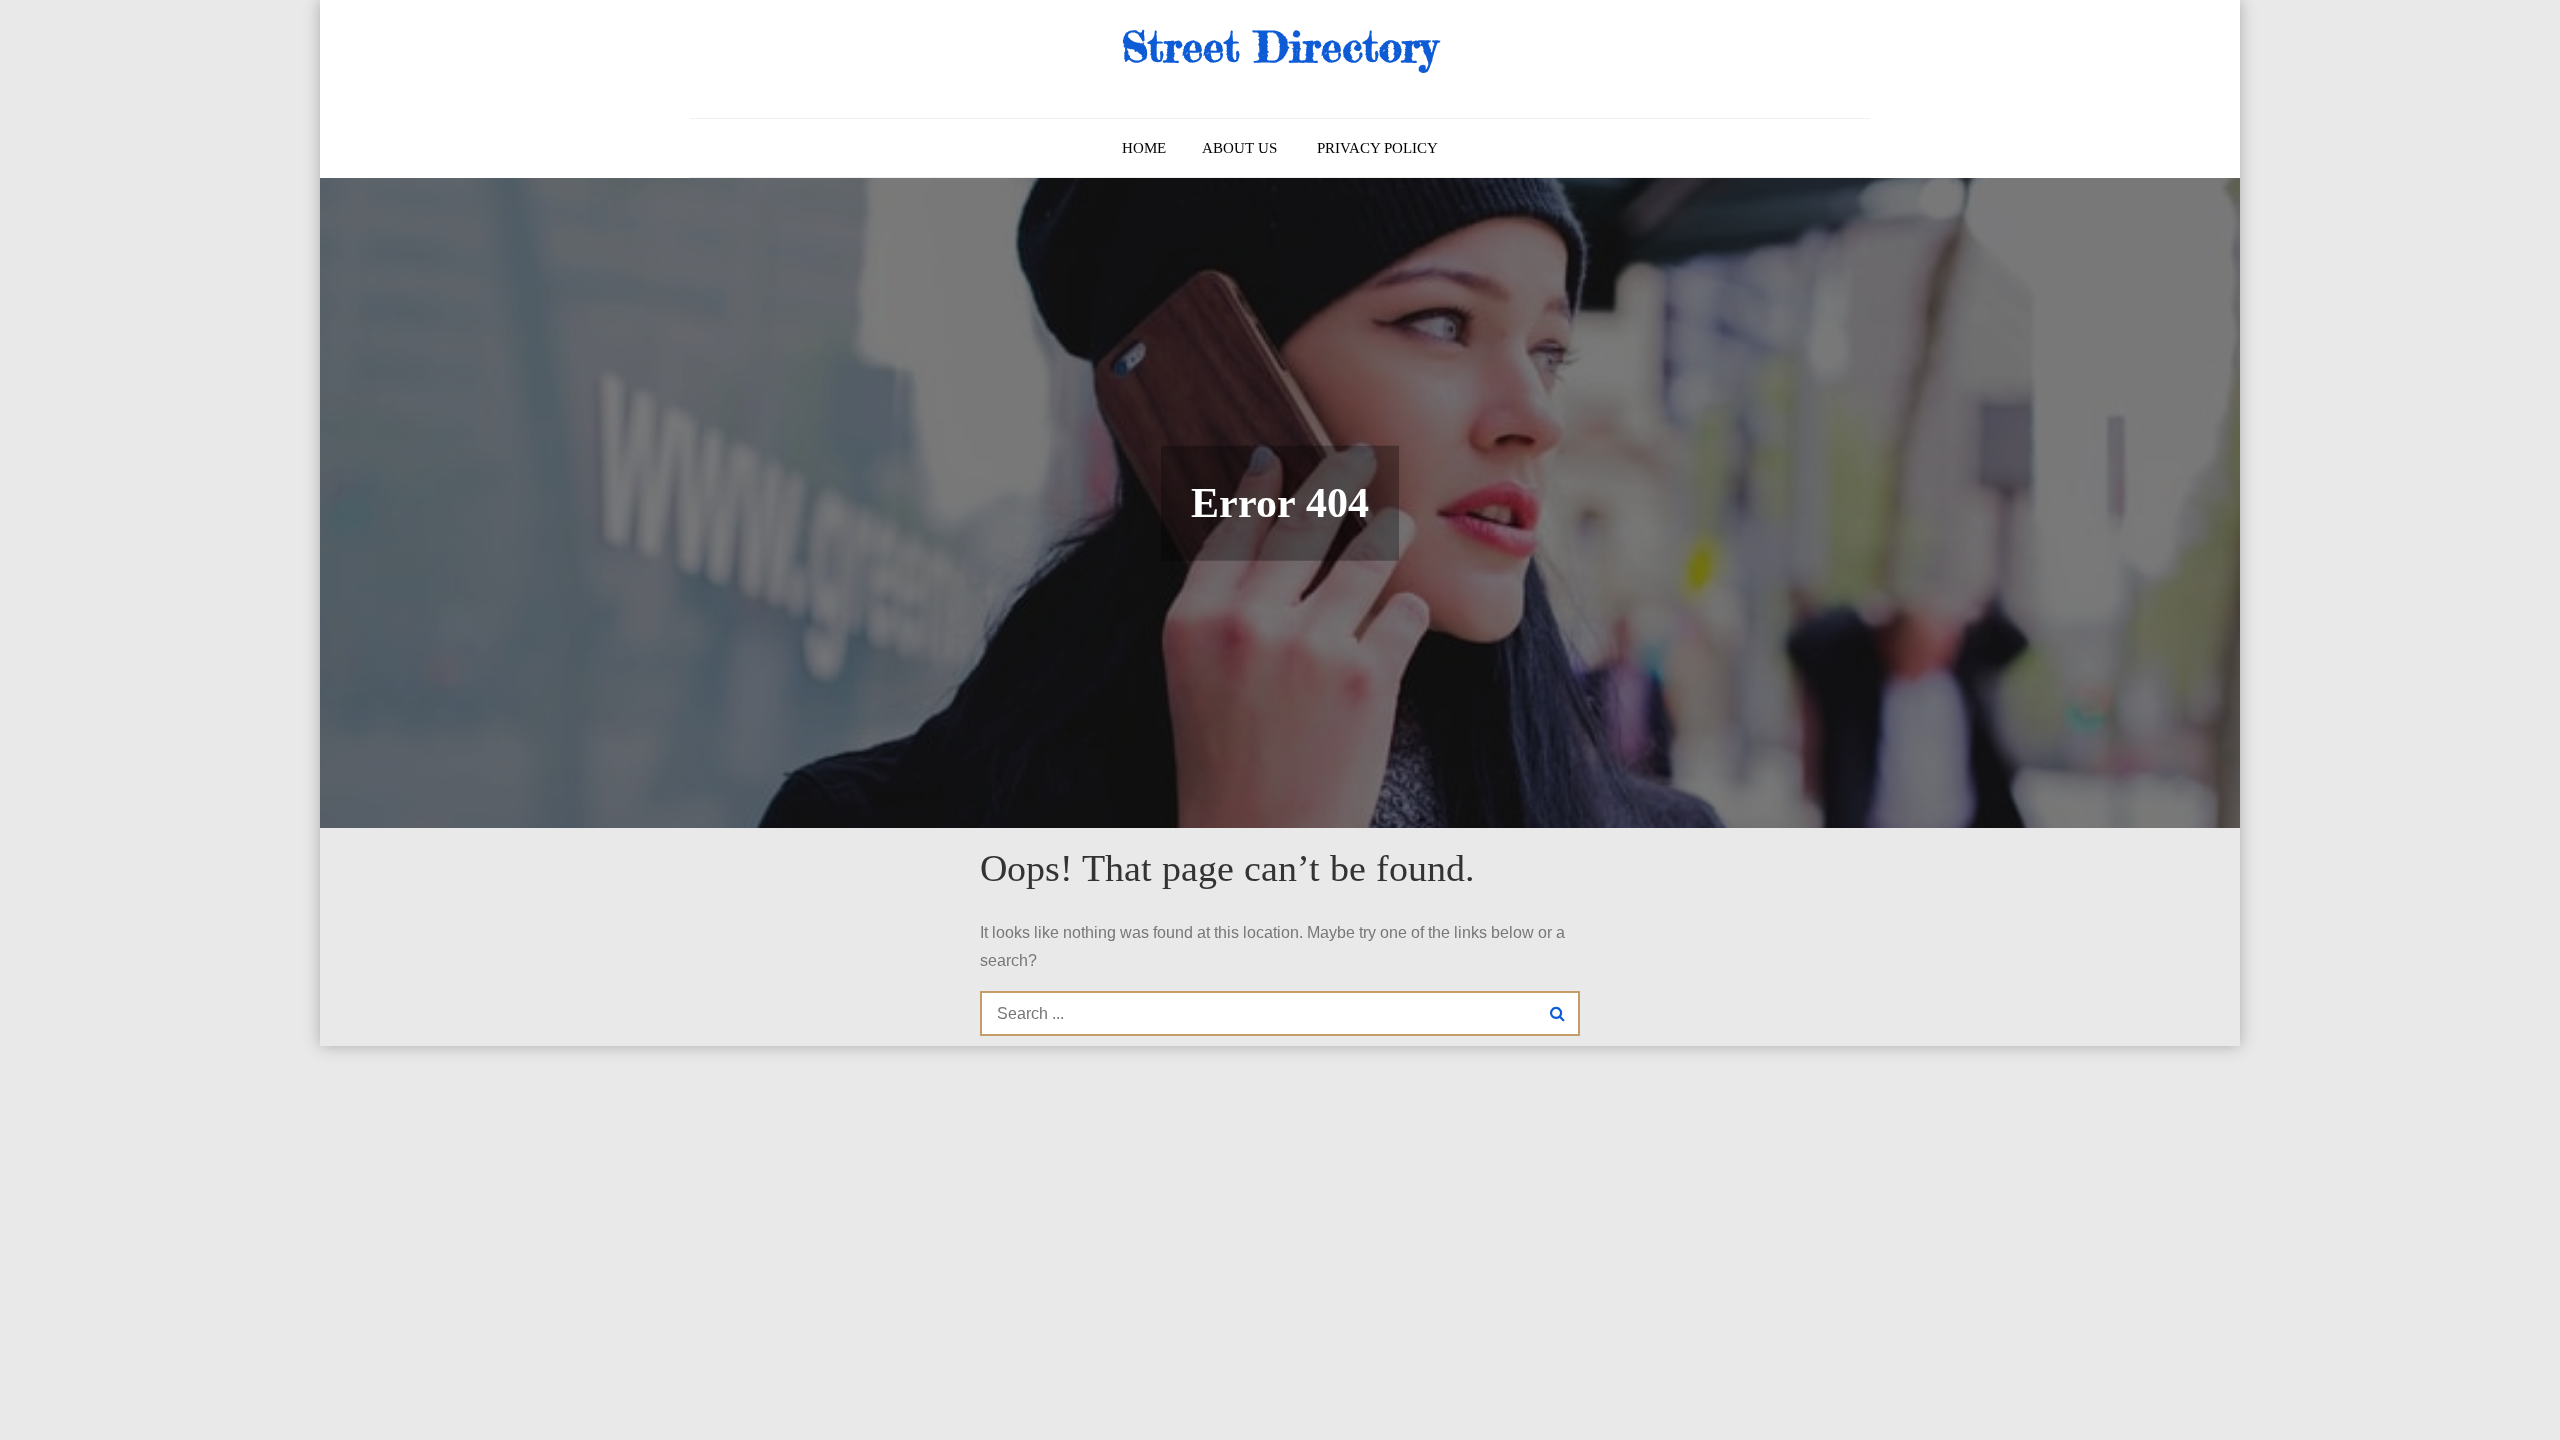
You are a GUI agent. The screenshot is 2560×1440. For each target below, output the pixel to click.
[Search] (1557, 1013)
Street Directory (1279, 46)
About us (1239, 148)
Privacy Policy (1377, 148)
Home (1144, 148)
